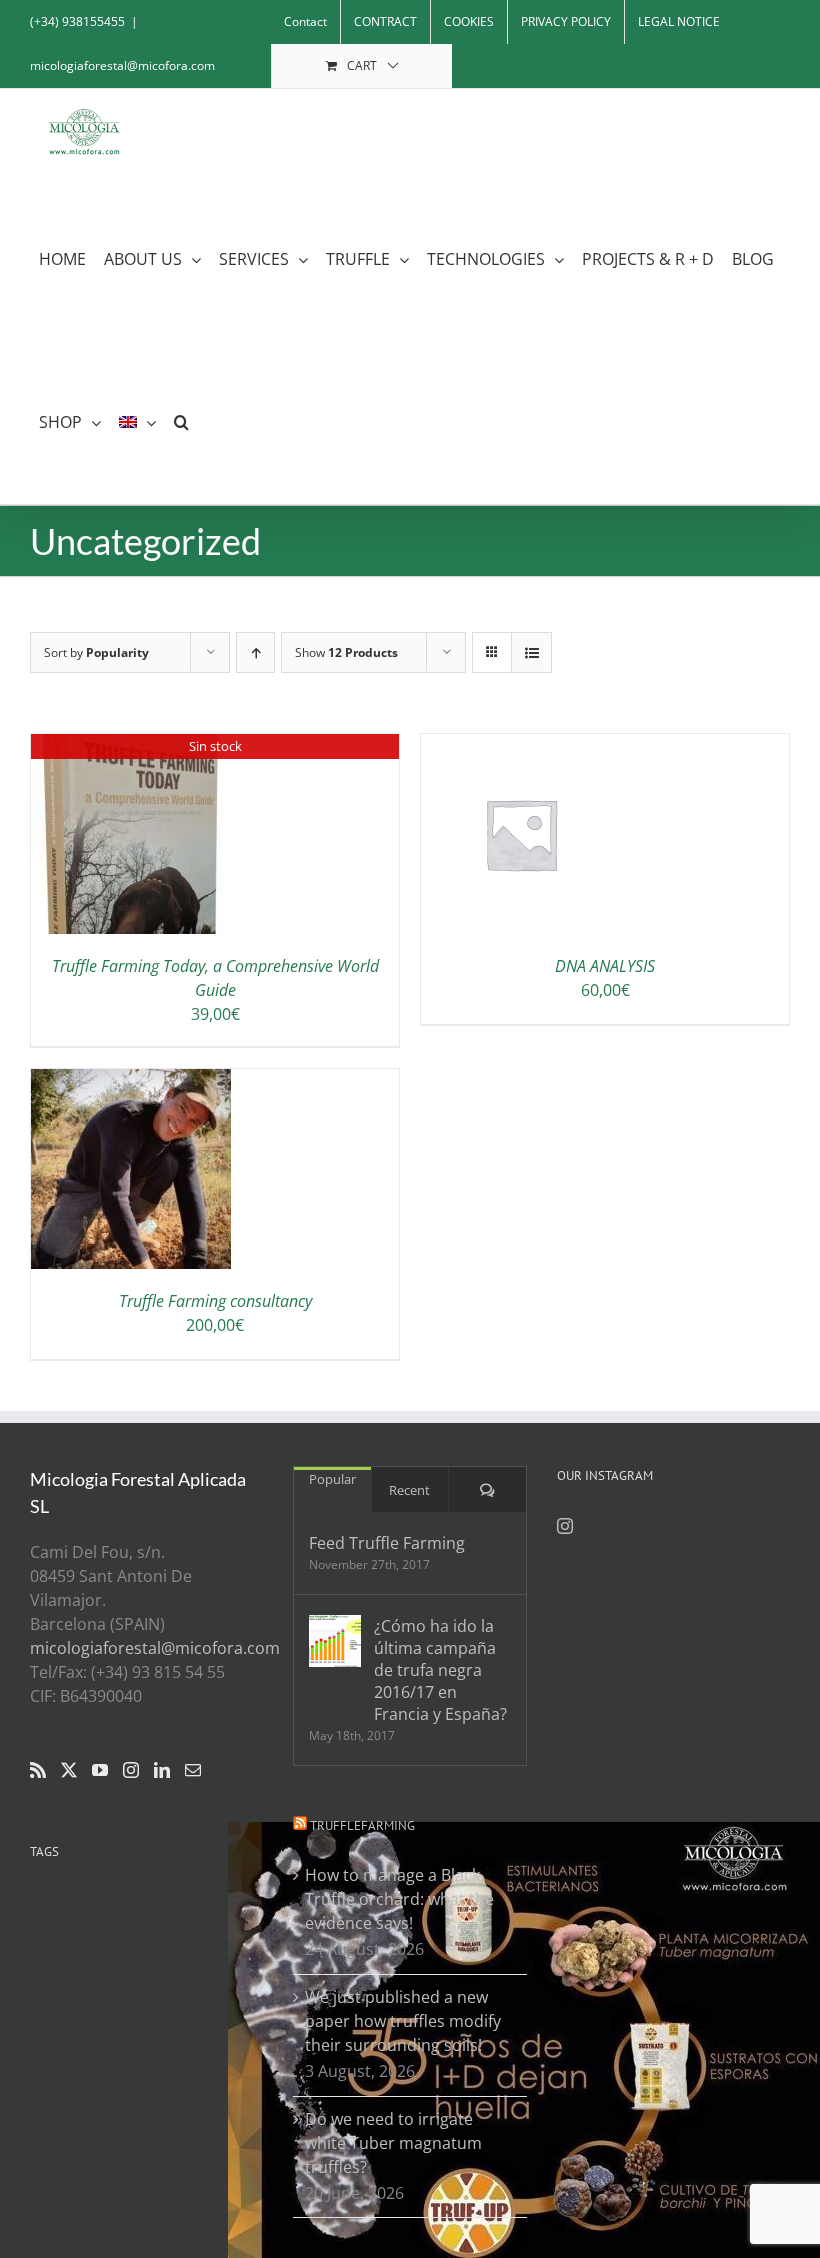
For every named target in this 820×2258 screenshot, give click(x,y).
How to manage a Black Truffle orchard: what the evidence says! (399, 1899)
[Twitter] (69, 1770)
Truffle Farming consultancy (215, 1301)
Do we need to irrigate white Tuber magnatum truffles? (393, 2143)
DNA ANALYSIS (605, 966)
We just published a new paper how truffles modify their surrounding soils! (403, 2021)
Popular (332, 1479)
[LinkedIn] (162, 1770)
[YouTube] (100, 1770)
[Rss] (38, 1770)
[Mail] (193, 1770)
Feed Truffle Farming (387, 1543)
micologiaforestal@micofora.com (122, 65)
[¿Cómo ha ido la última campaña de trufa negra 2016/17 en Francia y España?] (335, 1641)
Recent (409, 1490)
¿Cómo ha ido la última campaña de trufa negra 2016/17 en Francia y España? (440, 1670)
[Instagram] (131, 1770)
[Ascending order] (255, 652)
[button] (181, 422)
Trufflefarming (362, 1825)
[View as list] (531, 652)
